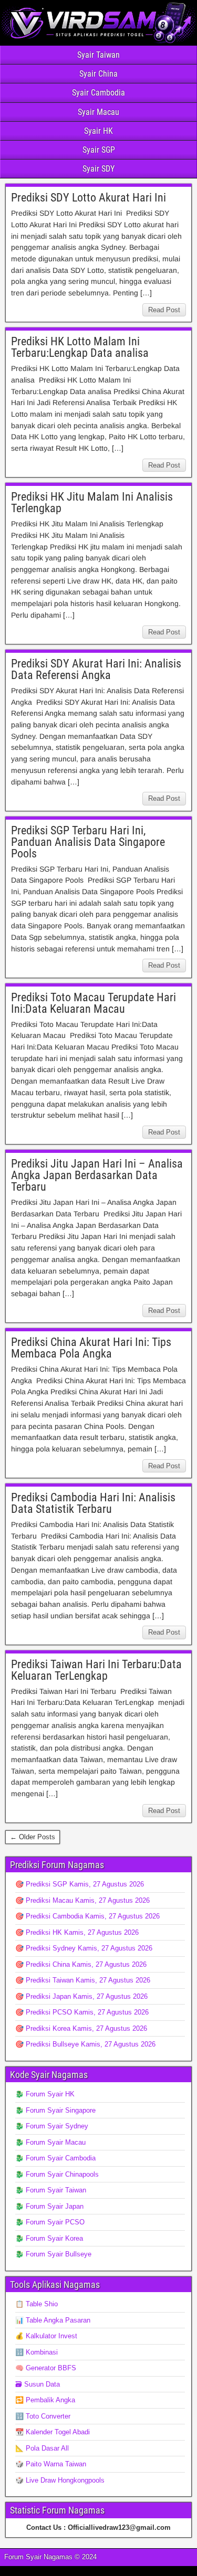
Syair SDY (98, 169)
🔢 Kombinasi (37, 2352)
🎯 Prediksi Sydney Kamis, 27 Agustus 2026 (84, 1948)
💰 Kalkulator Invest (46, 2336)
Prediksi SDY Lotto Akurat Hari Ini (89, 198)
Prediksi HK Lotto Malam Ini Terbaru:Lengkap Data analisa (80, 347)
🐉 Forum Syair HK (45, 2094)
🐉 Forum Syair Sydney (52, 2126)
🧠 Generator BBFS (46, 2368)
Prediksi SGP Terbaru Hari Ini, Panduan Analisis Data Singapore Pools (88, 842)
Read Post (164, 310)
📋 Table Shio (37, 2304)
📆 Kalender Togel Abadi (53, 2432)
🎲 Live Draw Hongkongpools (60, 2480)
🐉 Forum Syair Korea (49, 2238)
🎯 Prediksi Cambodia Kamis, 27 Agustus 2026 (87, 1916)
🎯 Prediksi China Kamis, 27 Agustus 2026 (81, 1964)
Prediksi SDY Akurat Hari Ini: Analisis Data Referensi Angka (96, 669)
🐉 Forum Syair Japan (49, 2206)
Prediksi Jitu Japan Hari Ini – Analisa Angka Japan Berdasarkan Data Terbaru (97, 1175)
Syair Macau (98, 112)
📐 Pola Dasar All (42, 2448)
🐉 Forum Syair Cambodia (55, 2158)
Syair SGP (99, 150)
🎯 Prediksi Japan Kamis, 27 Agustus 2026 (81, 1996)
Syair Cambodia (98, 93)
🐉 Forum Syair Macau (50, 2142)
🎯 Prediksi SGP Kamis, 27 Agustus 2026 (80, 1884)
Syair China (98, 74)
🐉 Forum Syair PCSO (50, 2222)
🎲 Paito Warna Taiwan (51, 2464)
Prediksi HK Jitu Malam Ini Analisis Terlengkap (92, 502)
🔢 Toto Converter (43, 2416)
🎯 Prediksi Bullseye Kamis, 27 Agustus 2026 (85, 2044)
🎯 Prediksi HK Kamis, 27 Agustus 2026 (77, 1932)
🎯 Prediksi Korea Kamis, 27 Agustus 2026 (81, 2028)
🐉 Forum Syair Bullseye (53, 2254)
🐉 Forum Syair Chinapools (57, 2174)
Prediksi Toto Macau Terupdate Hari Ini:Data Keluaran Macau (94, 1003)
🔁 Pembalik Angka (45, 2400)
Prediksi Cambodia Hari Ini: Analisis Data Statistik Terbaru (93, 1503)
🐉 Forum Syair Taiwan (51, 2190)
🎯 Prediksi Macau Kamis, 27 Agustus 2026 (82, 1900)
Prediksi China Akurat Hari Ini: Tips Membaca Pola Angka (91, 1348)
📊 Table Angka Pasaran (53, 2320)
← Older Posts (33, 1837)
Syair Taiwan (98, 55)
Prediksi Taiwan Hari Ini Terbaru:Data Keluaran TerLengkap (96, 1670)
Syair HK (98, 131)
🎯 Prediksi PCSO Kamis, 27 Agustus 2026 (82, 2012)
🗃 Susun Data (38, 2384)
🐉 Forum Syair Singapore (55, 2110)
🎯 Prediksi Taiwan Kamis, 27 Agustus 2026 (83, 1980)
